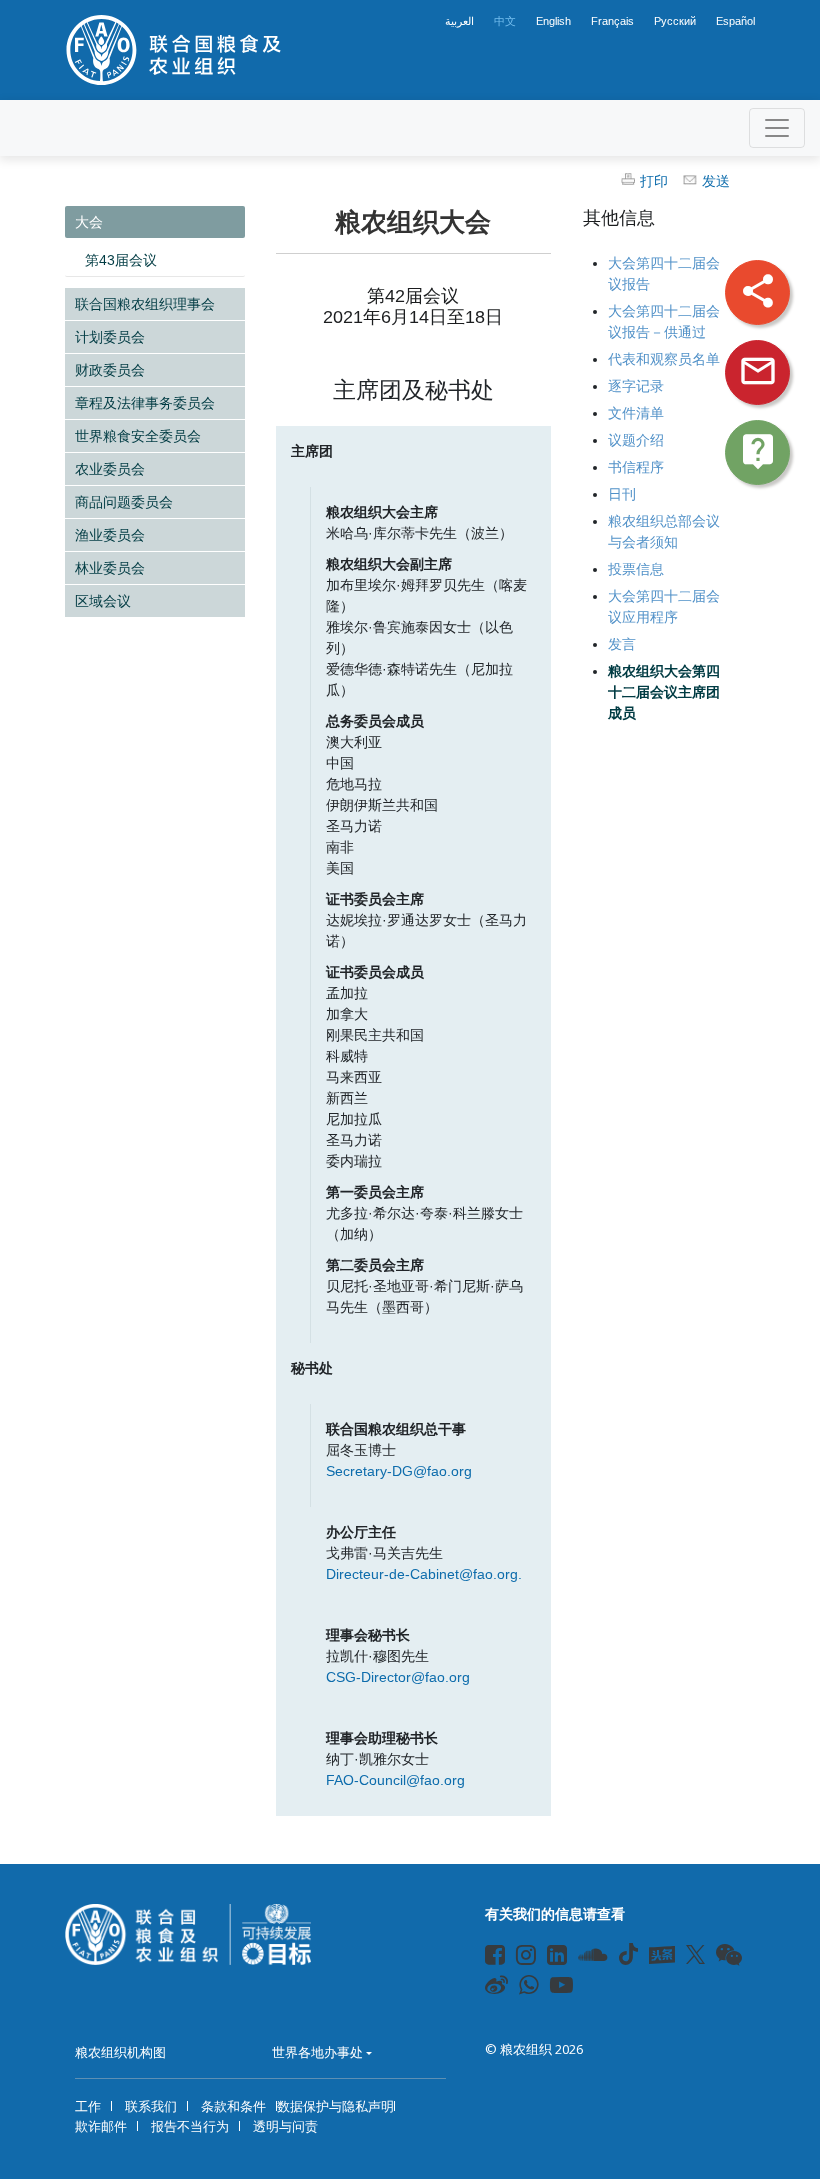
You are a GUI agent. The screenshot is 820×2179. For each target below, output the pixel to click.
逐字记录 (636, 386)
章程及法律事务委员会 (145, 403)
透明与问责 (285, 2126)
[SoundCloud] (580, 1958)
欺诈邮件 (101, 2126)
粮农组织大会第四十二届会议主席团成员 (664, 692)
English (553, 21)
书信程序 (636, 467)
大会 (89, 222)
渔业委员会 (110, 535)
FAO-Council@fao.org (395, 1780)
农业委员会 (110, 469)
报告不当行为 (190, 2126)
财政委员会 (110, 370)
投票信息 (636, 569)
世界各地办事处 (317, 2052)
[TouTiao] (662, 1955)
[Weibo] (486, 1988)
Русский (675, 21)
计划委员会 (110, 337)
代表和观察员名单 (664, 359)
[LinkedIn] (548, 1958)
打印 (654, 181)
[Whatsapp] (520, 1988)
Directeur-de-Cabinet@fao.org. (424, 1574)
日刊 (622, 494)
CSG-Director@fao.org (398, 1677)
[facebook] (486, 1958)
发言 (622, 644)
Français (612, 21)
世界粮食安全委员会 (138, 436)
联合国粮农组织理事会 (145, 304)
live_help (758, 451)
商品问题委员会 (124, 502)
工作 (88, 2106)
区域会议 (103, 601)
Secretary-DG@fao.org (399, 1471)
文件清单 (636, 413)
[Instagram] (517, 1958)
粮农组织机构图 (120, 2052)
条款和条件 (233, 2106)
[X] (695, 1954)
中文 (505, 21)
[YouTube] (551, 1988)
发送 (716, 181)
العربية (459, 21)
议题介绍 (636, 440)
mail (758, 371)
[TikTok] (628, 1954)
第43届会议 (121, 260)
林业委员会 (110, 568)
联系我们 (151, 2106)
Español (735, 21)
